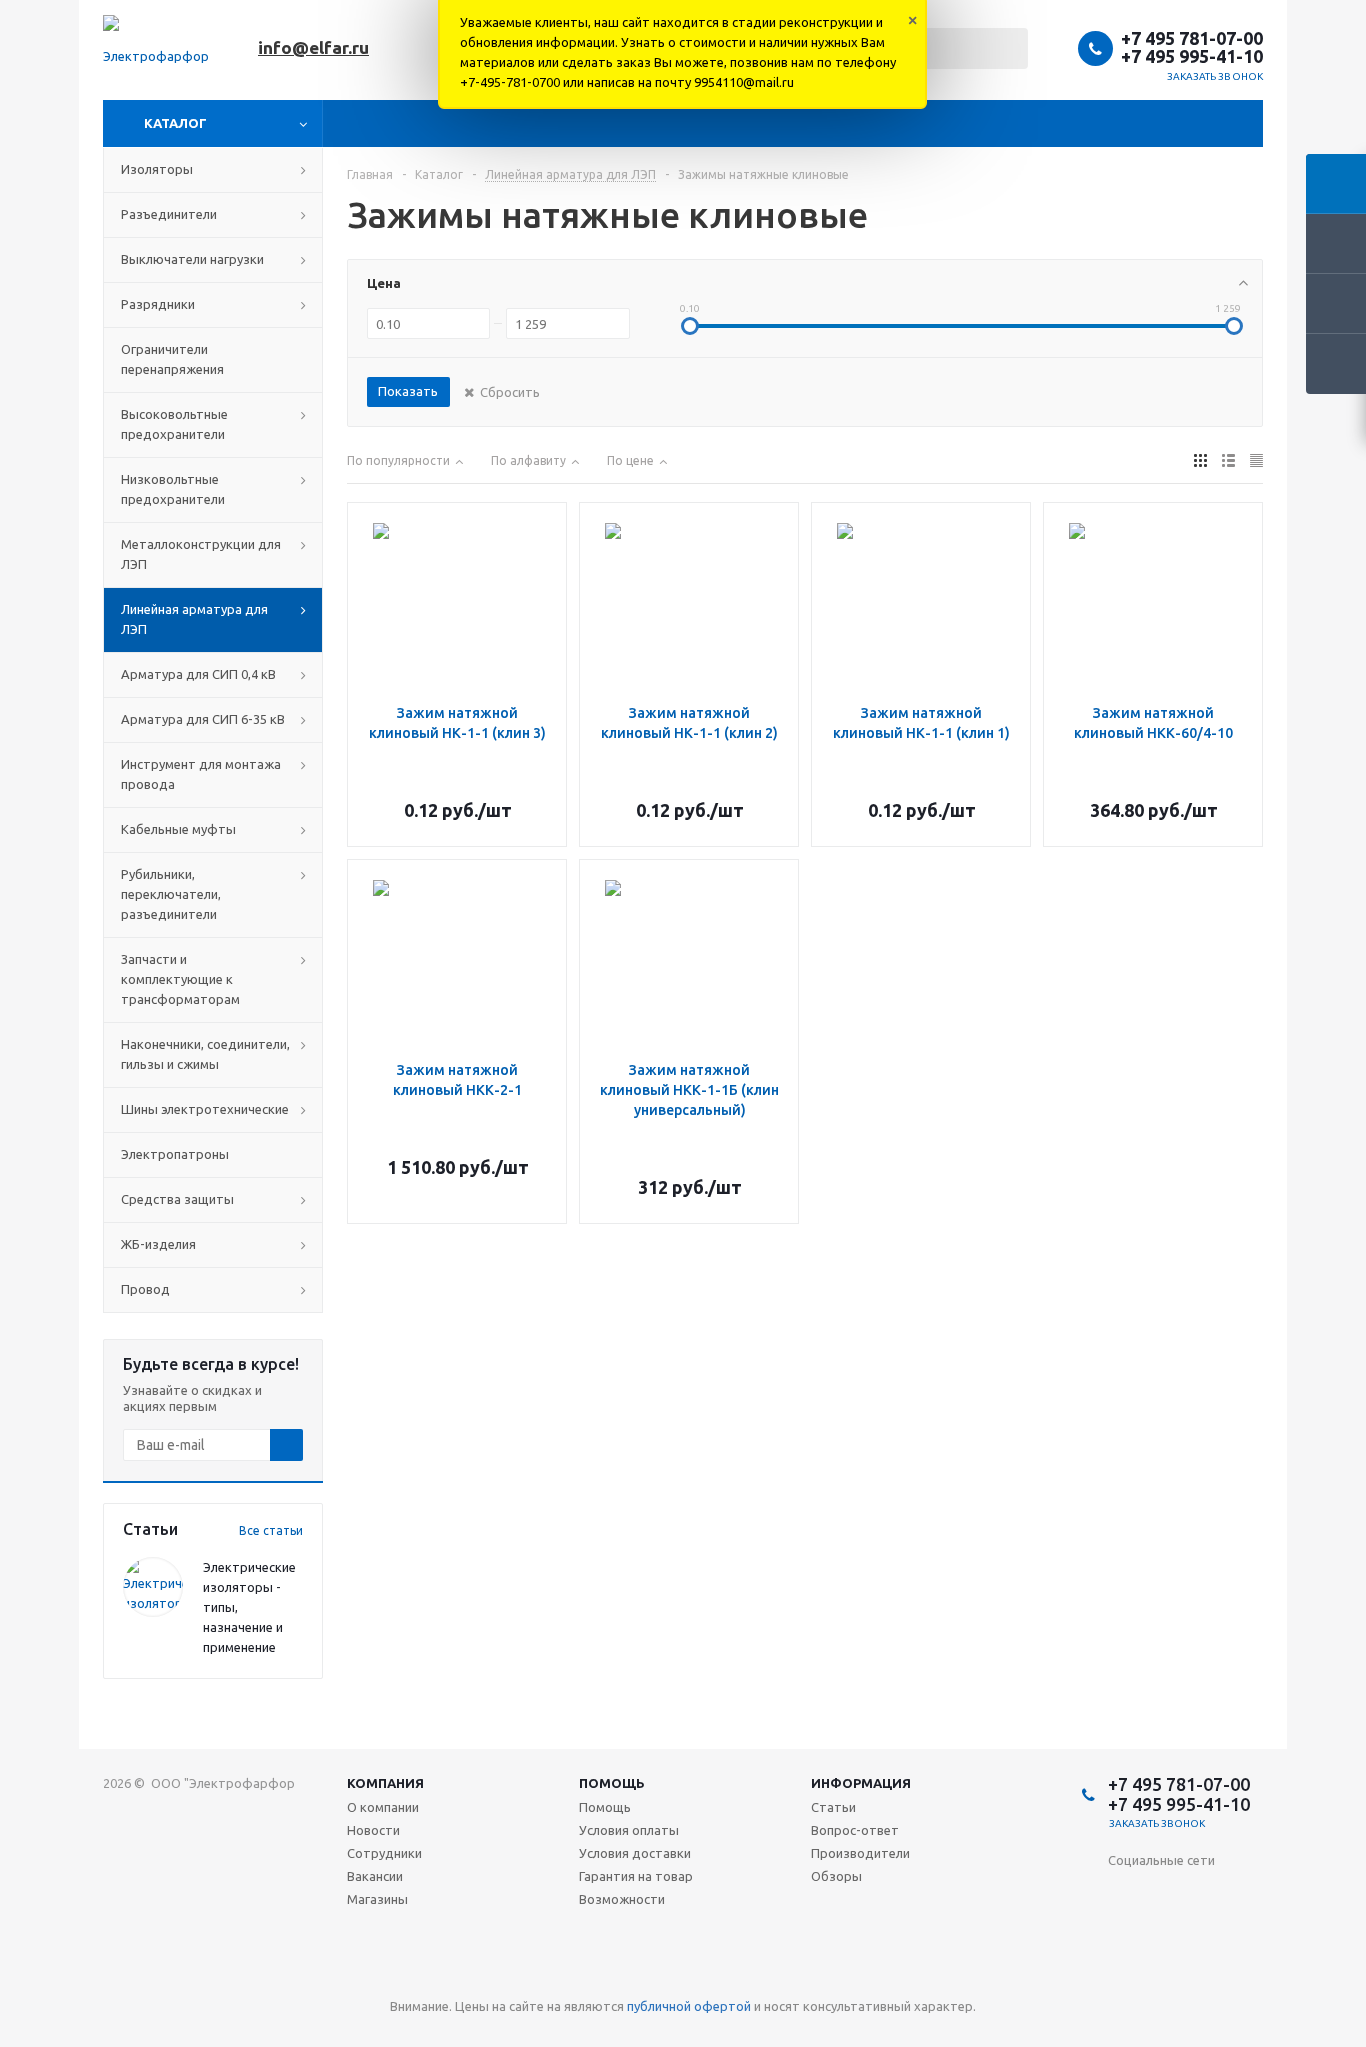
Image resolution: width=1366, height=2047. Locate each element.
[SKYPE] (1205, 1975)
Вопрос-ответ (855, 1830)
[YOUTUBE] (1205, 1934)
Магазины (377, 1899)
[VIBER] (1123, 1975)
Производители (860, 1853)
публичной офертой (689, 2006)
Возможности (622, 1899)
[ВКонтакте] (1123, 1893)
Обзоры (836, 1876)
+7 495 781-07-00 (1192, 38)
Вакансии (375, 1876)
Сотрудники (384, 1853)
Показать (408, 391)
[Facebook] (1205, 1893)
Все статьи (271, 1530)
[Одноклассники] (1164, 1893)
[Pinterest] (1246, 1975)
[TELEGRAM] (1246, 1934)
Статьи (833, 1807)
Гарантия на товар (636, 1876)
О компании (383, 1807)
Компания (385, 1783)
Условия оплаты (629, 1830)
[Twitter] (1246, 1893)
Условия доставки (635, 1853)
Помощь (612, 1783)
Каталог (175, 123)
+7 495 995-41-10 (1192, 56)
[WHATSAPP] (1164, 1975)
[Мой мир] (1164, 1934)
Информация (861, 1783)
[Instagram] (1123, 1934)
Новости (373, 1830)
